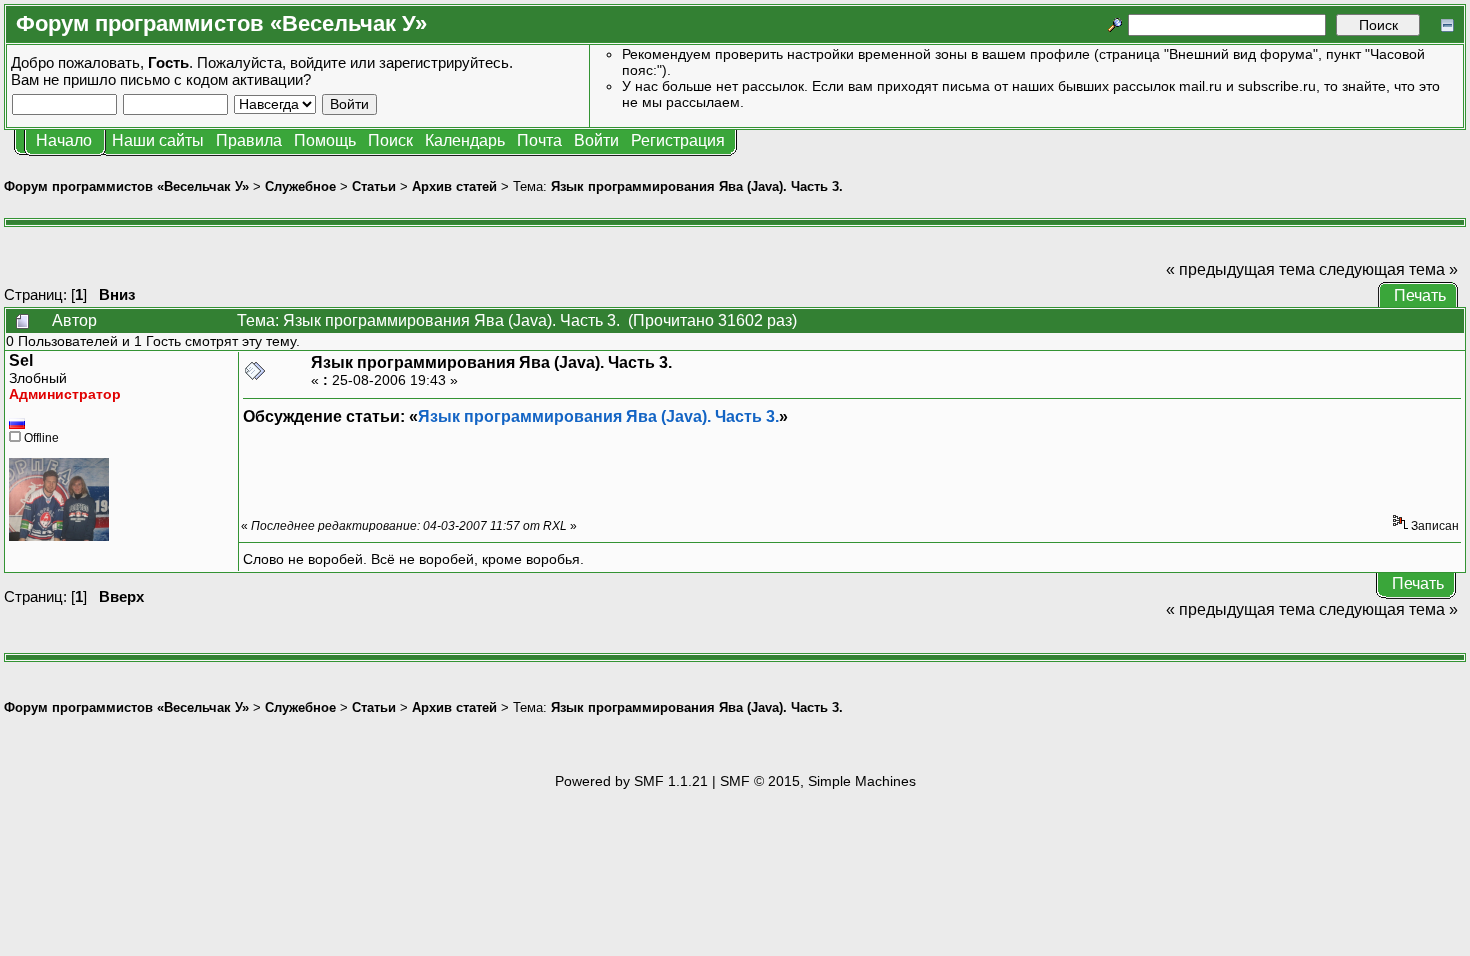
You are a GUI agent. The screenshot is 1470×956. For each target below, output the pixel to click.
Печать (1420, 295)
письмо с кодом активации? (215, 79)
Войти (596, 140)
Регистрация (678, 140)
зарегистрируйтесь (444, 62)
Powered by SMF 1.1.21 (631, 781)
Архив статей (454, 186)
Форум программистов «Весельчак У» (126, 186)
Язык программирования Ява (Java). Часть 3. (697, 186)
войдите (318, 62)
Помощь (325, 140)
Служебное (300, 186)
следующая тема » (1388, 269)
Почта (539, 140)
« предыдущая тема (1240, 269)
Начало (64, 140)
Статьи (374, 186)
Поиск (390, 140)
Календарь (465, 140)
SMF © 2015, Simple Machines (818, 781)
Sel (21, 360)
